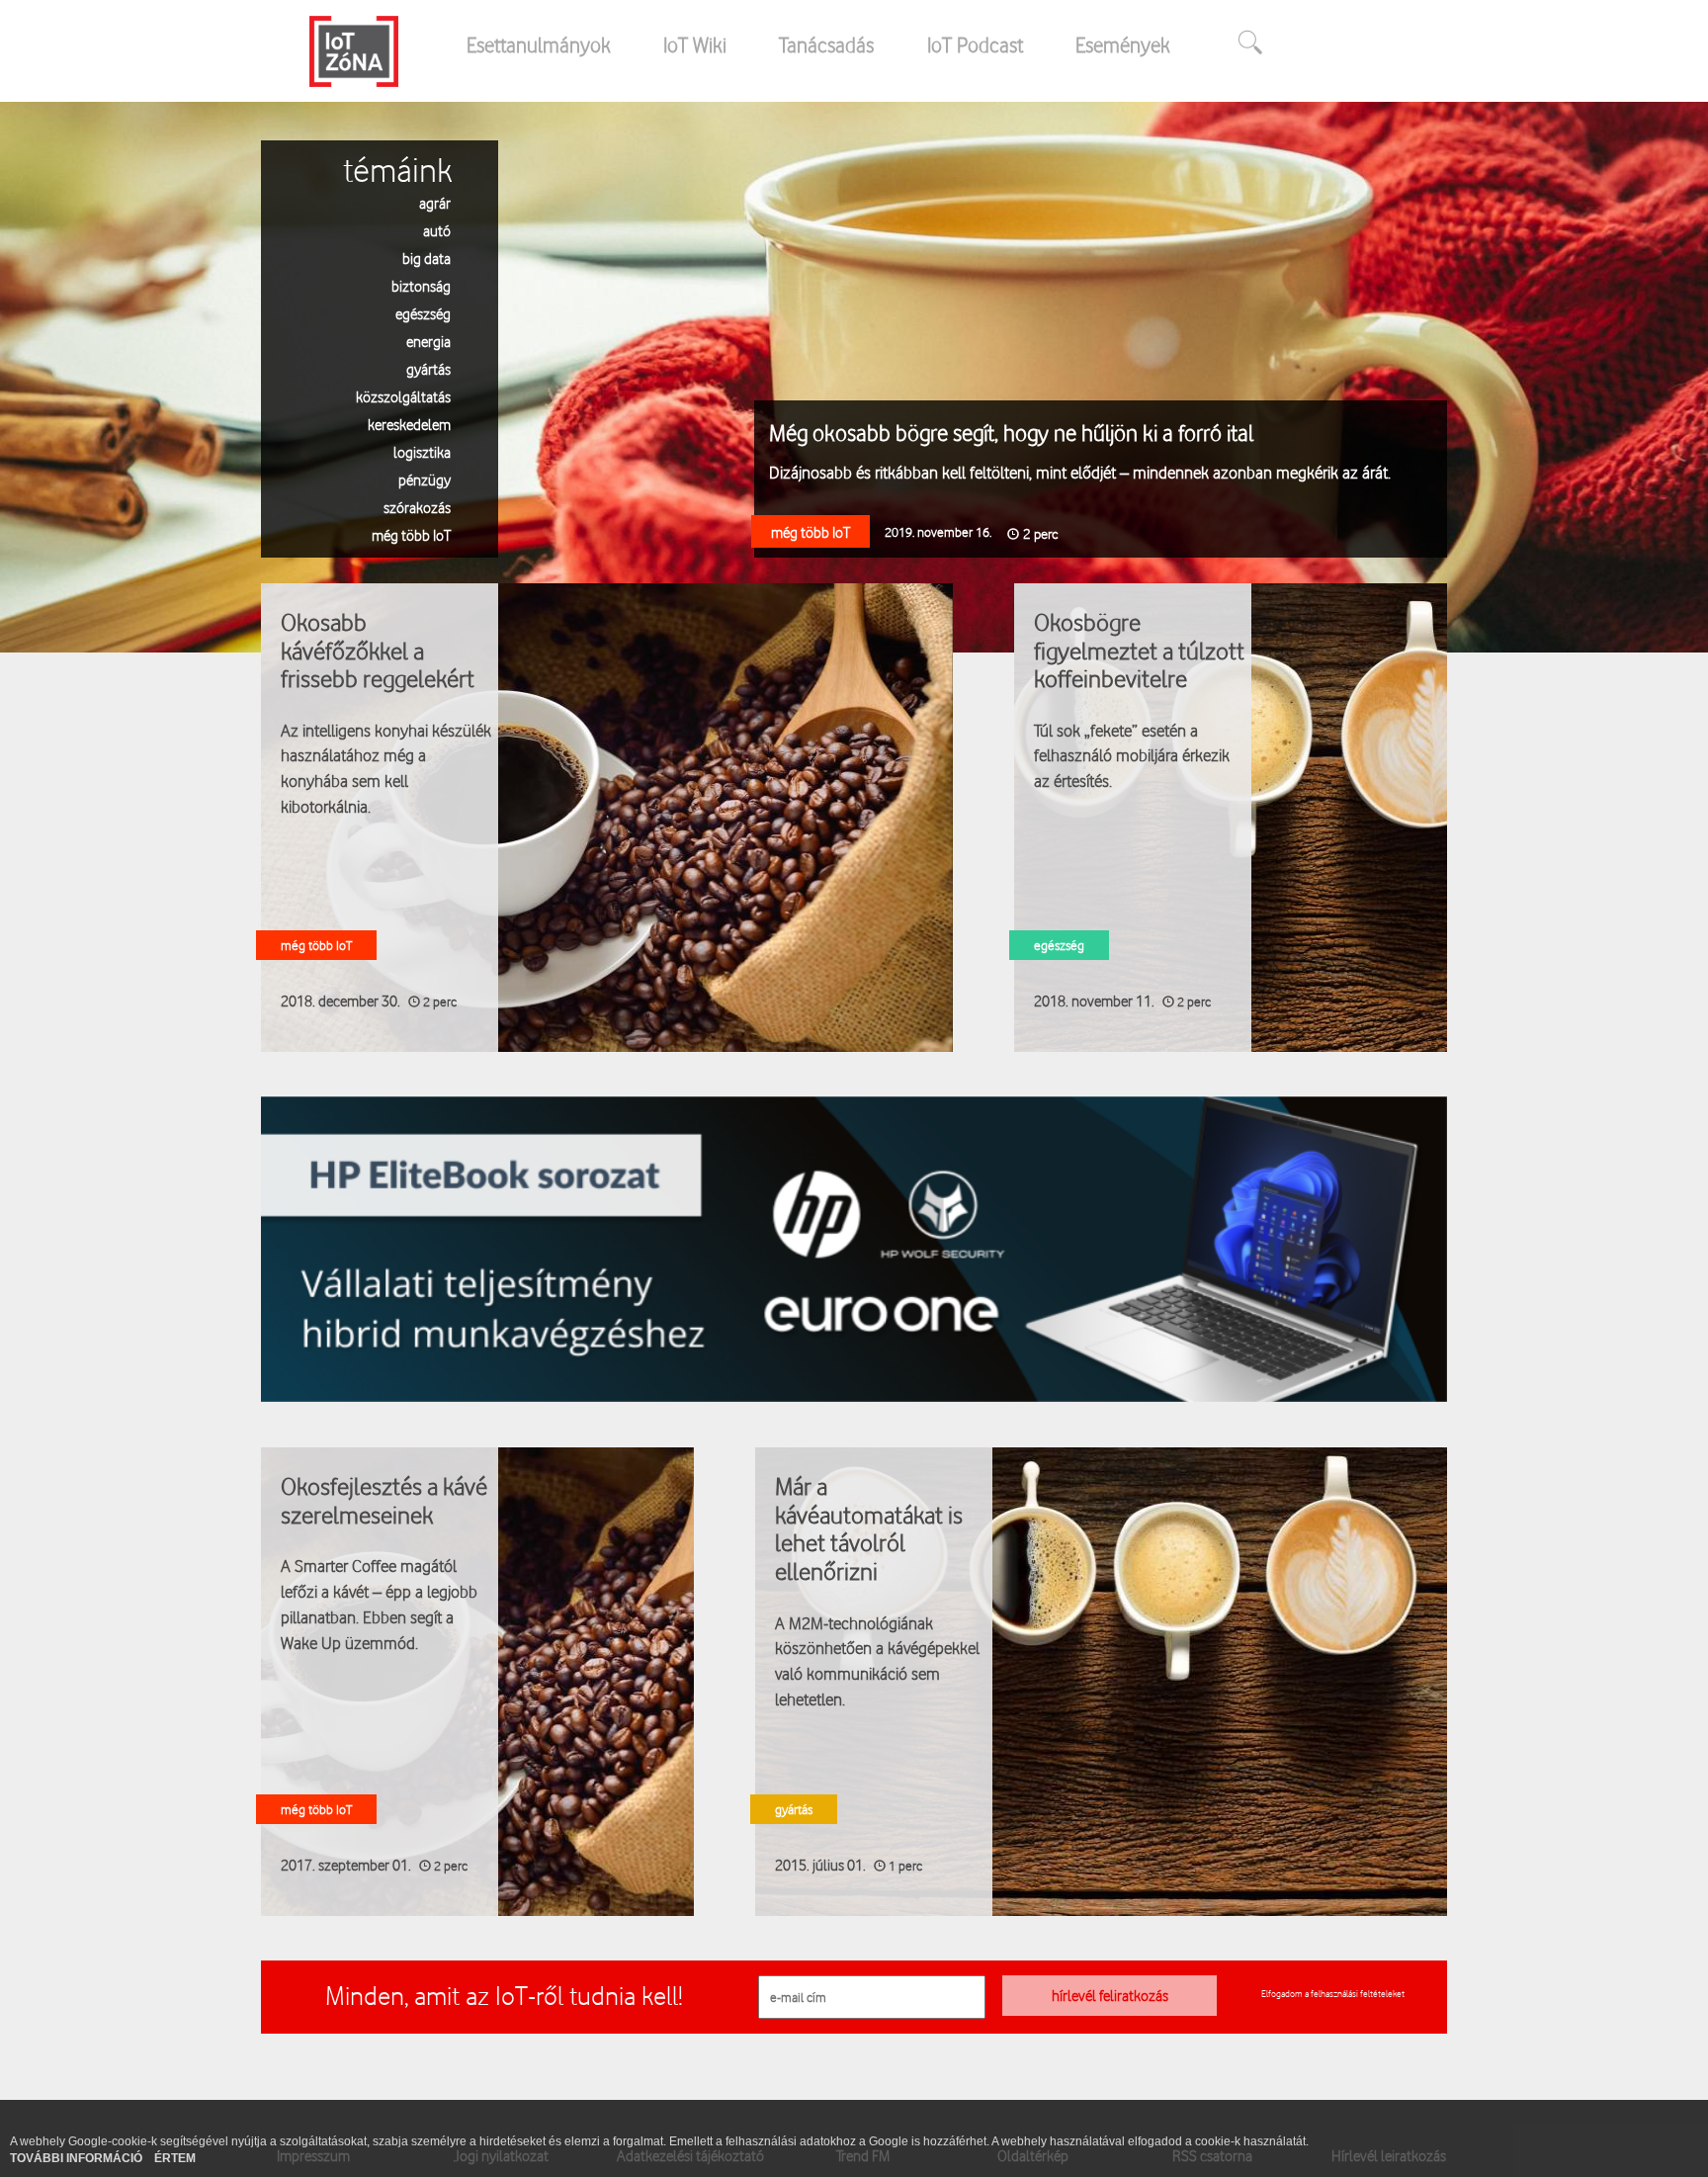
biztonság (421, 285)
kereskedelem (409, 424)
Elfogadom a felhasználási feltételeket (1333, 1993)
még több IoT (411, 534)
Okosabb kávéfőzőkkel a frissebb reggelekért (378, 650)
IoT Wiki (695, 44)
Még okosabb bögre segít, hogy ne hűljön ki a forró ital (1011, 433)
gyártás (428, 368)
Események (1123, 44)
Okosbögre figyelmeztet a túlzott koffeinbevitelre (1139, 650)
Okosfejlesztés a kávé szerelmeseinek (384, 1500)
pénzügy (425, 479)
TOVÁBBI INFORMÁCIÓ (78, 2158)
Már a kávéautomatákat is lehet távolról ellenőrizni (869, 1528)
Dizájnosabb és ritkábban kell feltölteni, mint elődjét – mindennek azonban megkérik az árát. (1080, 472)
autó (437, 230)
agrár (435, 202)
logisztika (422, 451)
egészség (423, 313)
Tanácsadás (826, 44)
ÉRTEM (175, 2158)
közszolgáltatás (403, 396)
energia (428, 341)
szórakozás (417, 507)
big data (427, 258)
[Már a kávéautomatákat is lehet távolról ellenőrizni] (1101, 1681)
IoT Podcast (975, 44)
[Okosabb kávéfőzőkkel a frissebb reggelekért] (607, 816)
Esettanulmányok (539, 44)
